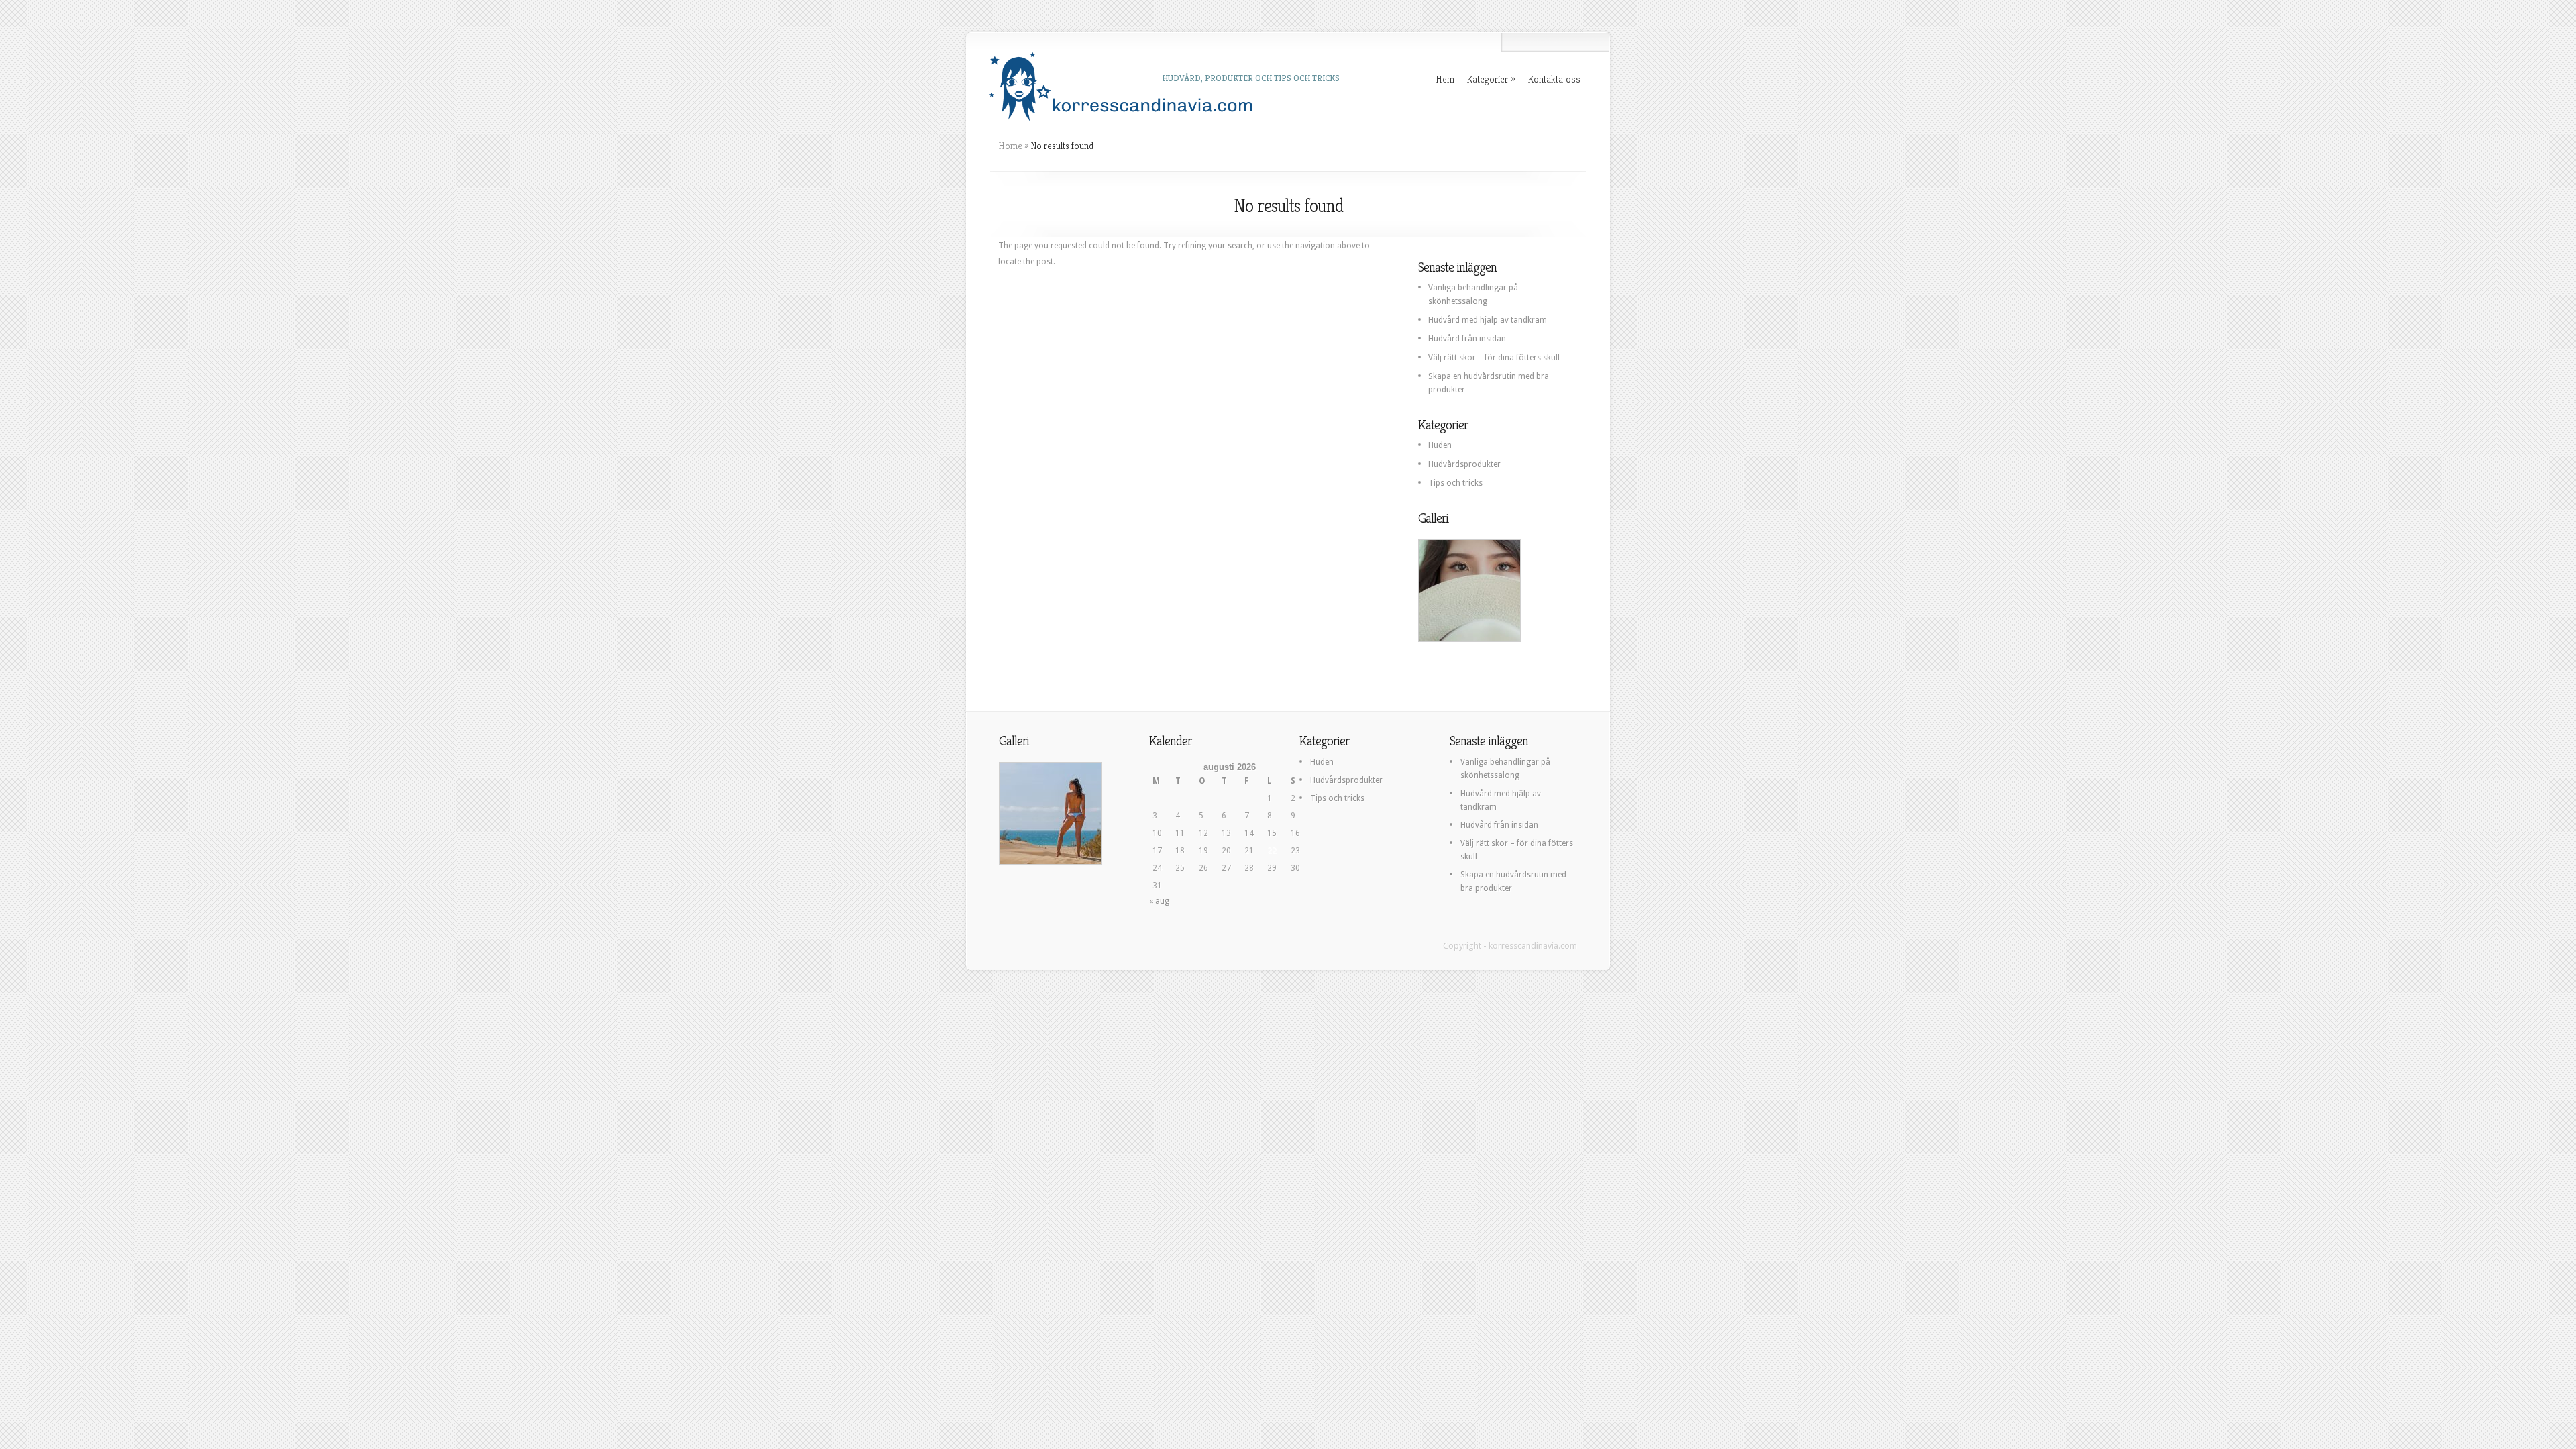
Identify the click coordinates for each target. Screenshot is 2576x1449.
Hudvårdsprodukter (1464, 464)
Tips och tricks (1455, 483)
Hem (1445, 79)
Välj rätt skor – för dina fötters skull (1494, 358)
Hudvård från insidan (1467, 339)
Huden (1440, 445)
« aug (1159, 901)
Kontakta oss (1554, 79)
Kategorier (1487, 79)
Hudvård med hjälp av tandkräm (1488, 320)
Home (1010, 146)
